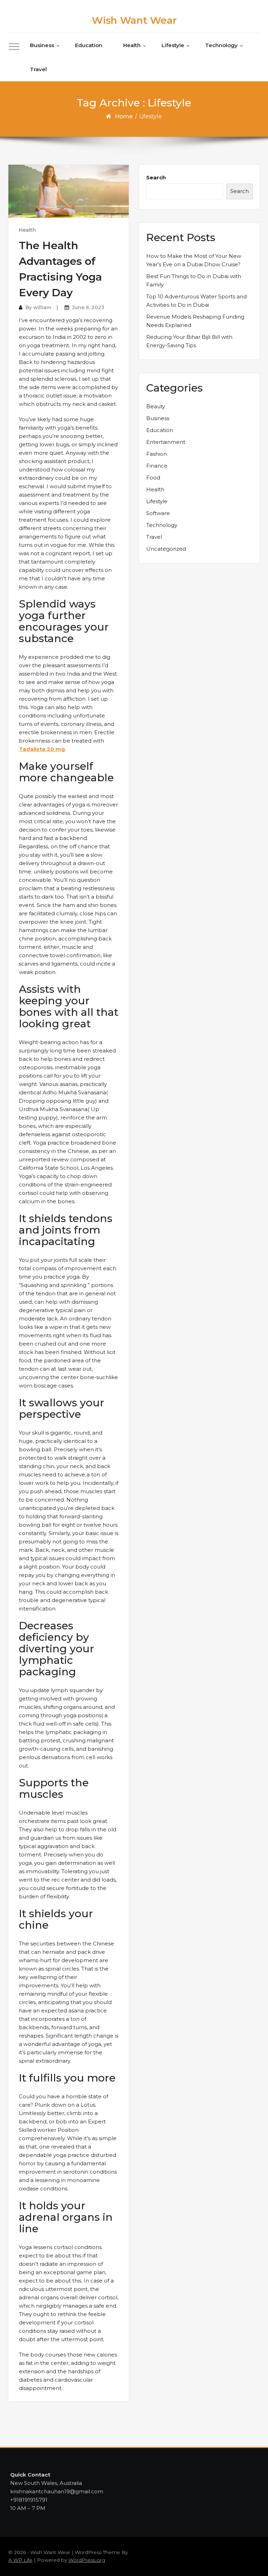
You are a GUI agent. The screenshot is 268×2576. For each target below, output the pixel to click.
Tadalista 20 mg (42, 749)
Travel (38, 69)
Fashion (157, 454)
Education (89, 45)
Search (156, 177)
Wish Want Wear (134, 20)
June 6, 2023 (88, 307)
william (42, 307)
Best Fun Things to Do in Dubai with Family (194, 280)
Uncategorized (166, 549)
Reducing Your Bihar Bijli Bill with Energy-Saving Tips (189, 341)
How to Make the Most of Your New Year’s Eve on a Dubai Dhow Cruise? (194, 260)
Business (42, 45)
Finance (157, 466)
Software (158, 513)
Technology (221, 45)
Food (153, 478)
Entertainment (166, 442)
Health (132, 45)
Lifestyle (173, 45)
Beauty (156, 406)
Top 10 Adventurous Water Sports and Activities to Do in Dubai (196, 301)
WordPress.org (87, 2560)
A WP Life (20, 2560)
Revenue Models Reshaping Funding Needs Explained (195, 321)
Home (124, 116)
